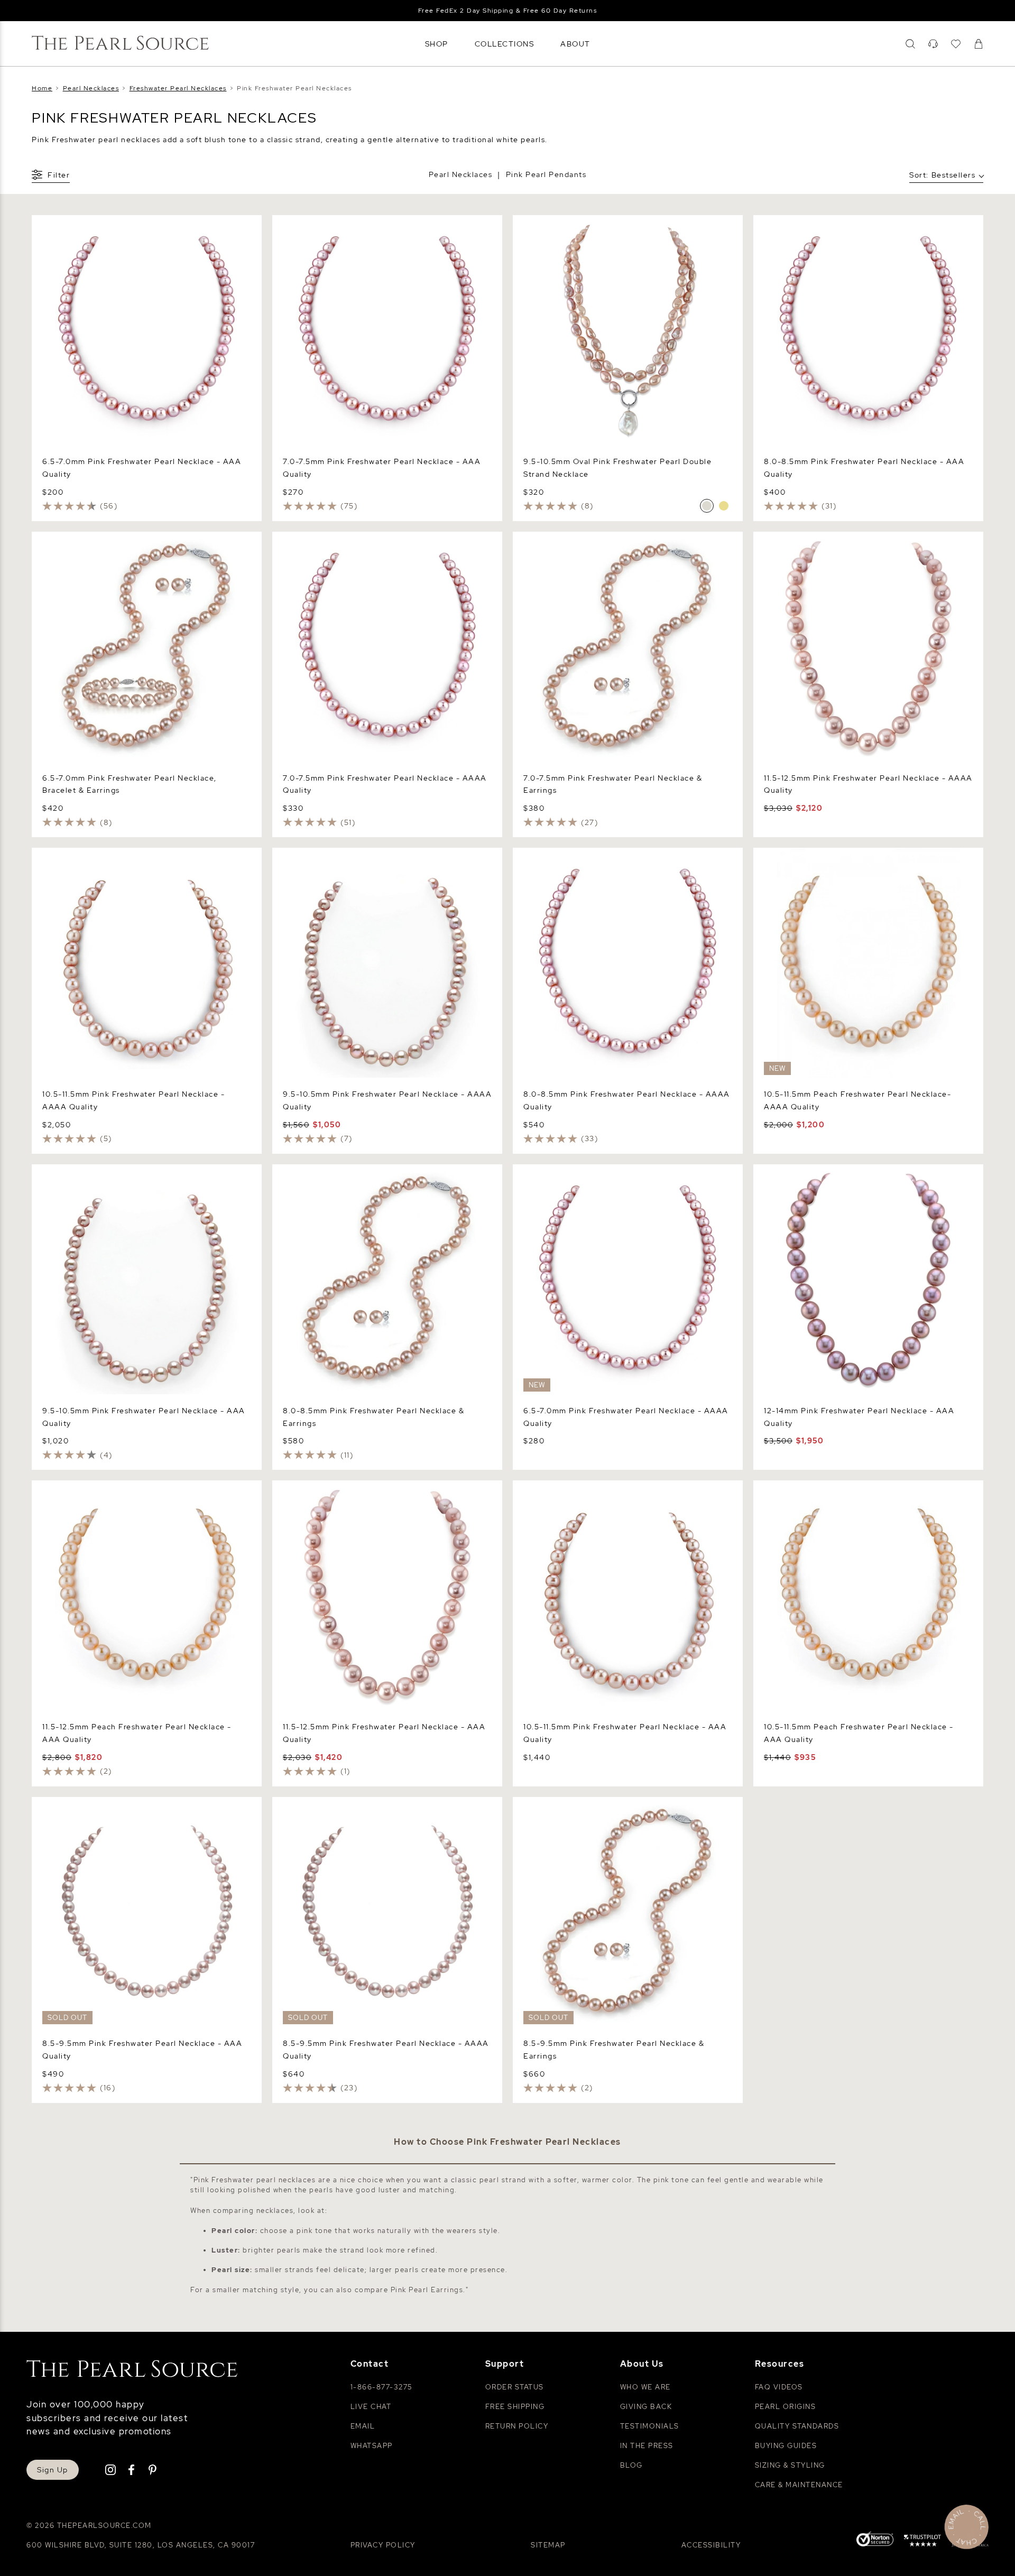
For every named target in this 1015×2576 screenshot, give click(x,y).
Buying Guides (786, 2446)
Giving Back (646, 2407)
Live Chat (371, 2407)
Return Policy (517, 2426)
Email (363, 2426)
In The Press (647, 2446)
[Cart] (979, 44)
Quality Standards (797, 2426)
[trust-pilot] (922, 2542)
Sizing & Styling (790, 2465)
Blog (631, 2465)
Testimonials (650, 2426)
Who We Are (645, 2387)
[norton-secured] (875, 2540)
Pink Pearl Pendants (546, 174)
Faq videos (779, 2387)
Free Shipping (515, 2407)
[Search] (910, 44)
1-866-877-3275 (381, 2387)
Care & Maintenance (799, 2485)
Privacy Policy (383, 2545)
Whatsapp (372, 2446)
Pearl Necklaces (461, 174)
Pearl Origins (786, 2407)
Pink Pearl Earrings (427, 2290)
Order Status (515, 2387)
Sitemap (548, 2545)
